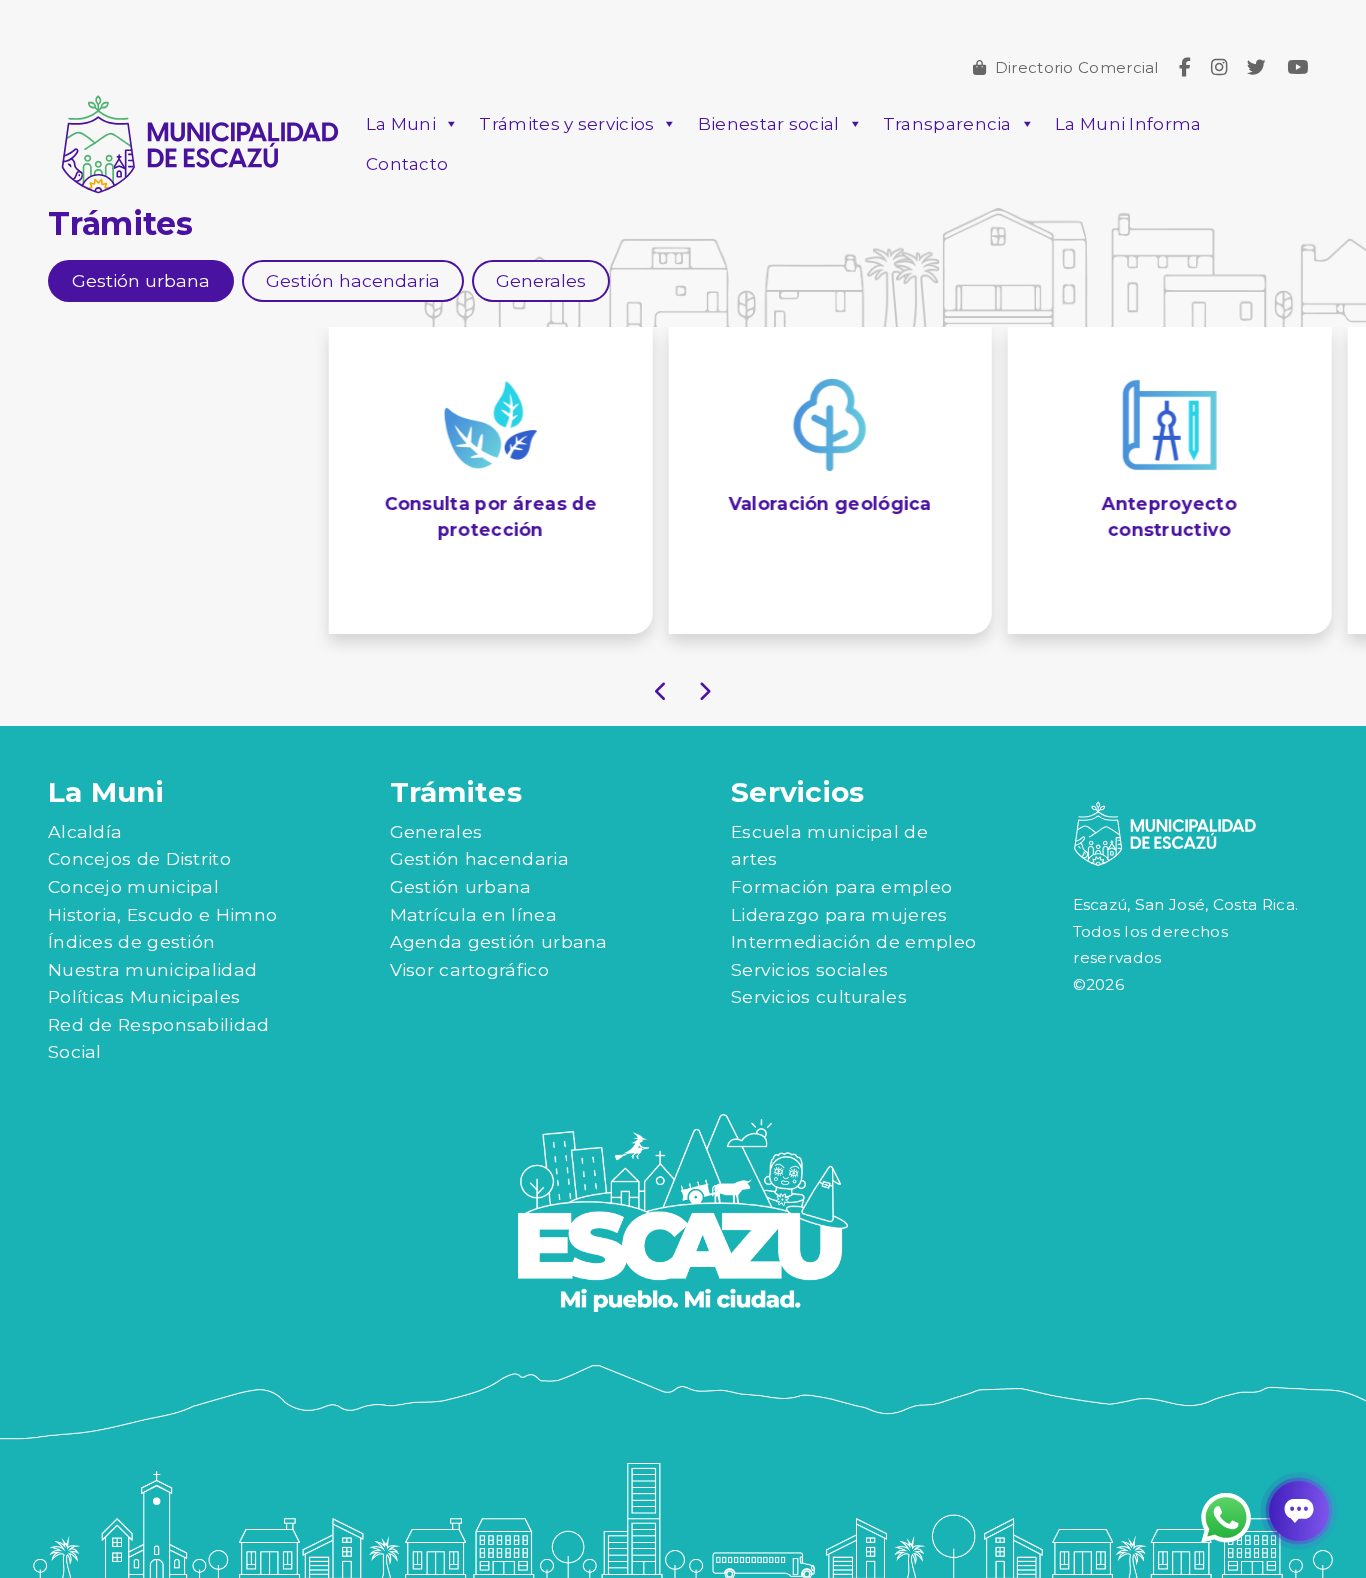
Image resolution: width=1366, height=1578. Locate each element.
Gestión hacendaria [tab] (353, 280)
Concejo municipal (133, 886)
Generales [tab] (541, 280)
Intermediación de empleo (853, 941)
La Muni (401, 124)
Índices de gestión (131, 941)
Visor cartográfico (469, 969)
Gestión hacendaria (479, 858)
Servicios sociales (809, 969)
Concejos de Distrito (139, 858)
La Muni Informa (1128, 124)
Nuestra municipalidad (152, 969)
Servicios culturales (819, 996)
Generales (436, 831)
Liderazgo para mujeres (839, 914)
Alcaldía (85, 831)
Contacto (407, 164)
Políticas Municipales (144, 996)
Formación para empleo (841, 886)
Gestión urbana (461, 886)
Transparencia (947, 124)
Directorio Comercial (1077, 67)
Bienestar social (769, 124)
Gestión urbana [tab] (141, 280)
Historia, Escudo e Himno (162, 914)
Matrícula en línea (473, 914)
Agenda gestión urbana (499, 941)
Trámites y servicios (566, 124)
